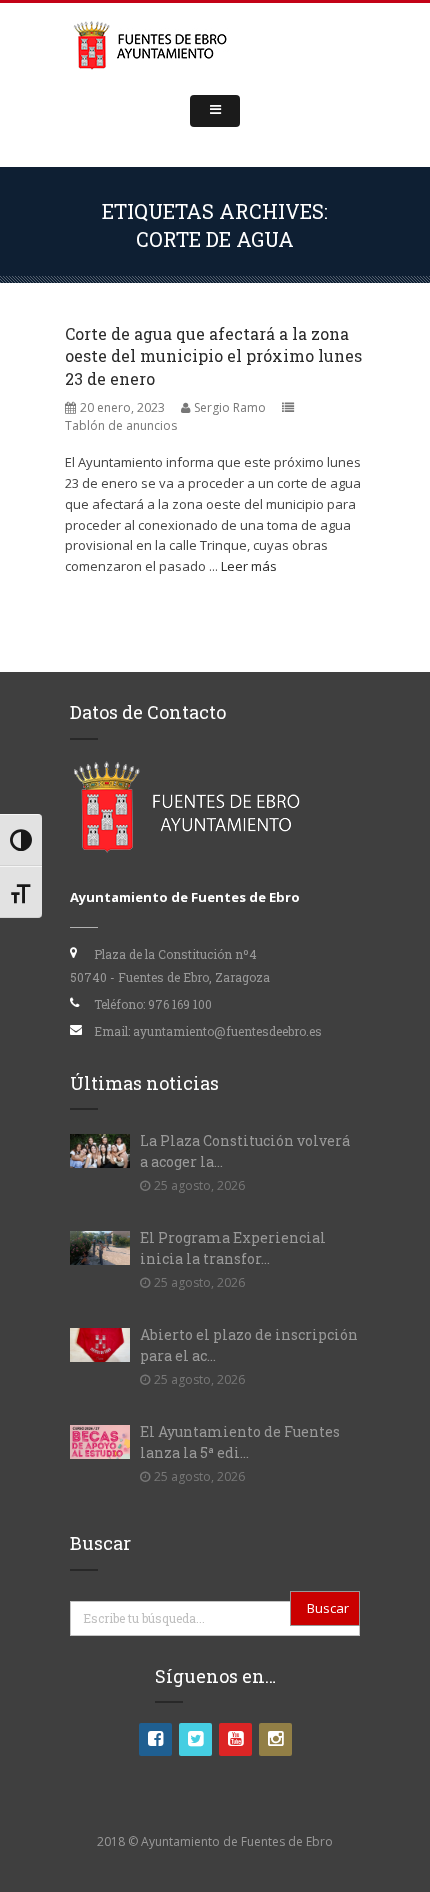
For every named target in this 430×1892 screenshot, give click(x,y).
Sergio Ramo (230, 407)
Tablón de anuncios (121, 425)
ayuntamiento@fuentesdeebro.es (227, 1031)
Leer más (249, 566)
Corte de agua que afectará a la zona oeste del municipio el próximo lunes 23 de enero (213, 356)
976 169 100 (180, 1004)
